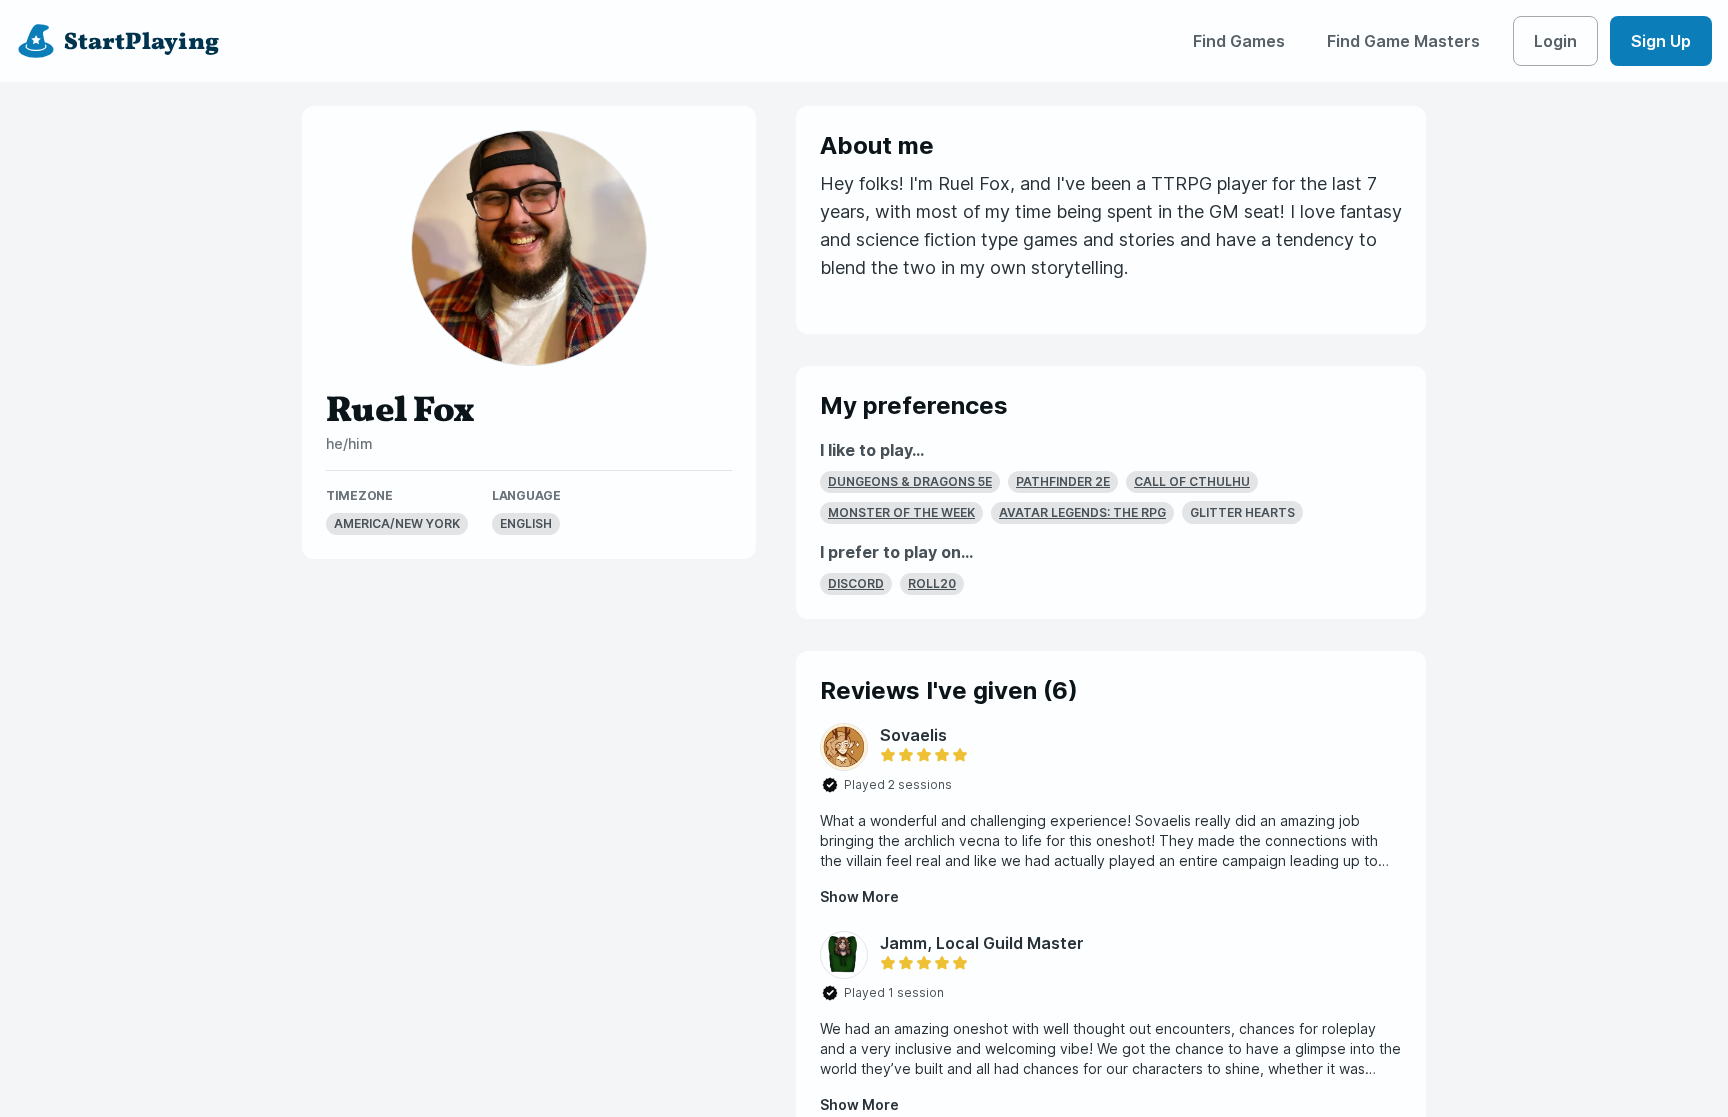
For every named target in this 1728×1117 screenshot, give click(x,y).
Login (1555, 41)
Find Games (1239, 41)
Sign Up (1661, 41)
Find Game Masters (1403, 41)
